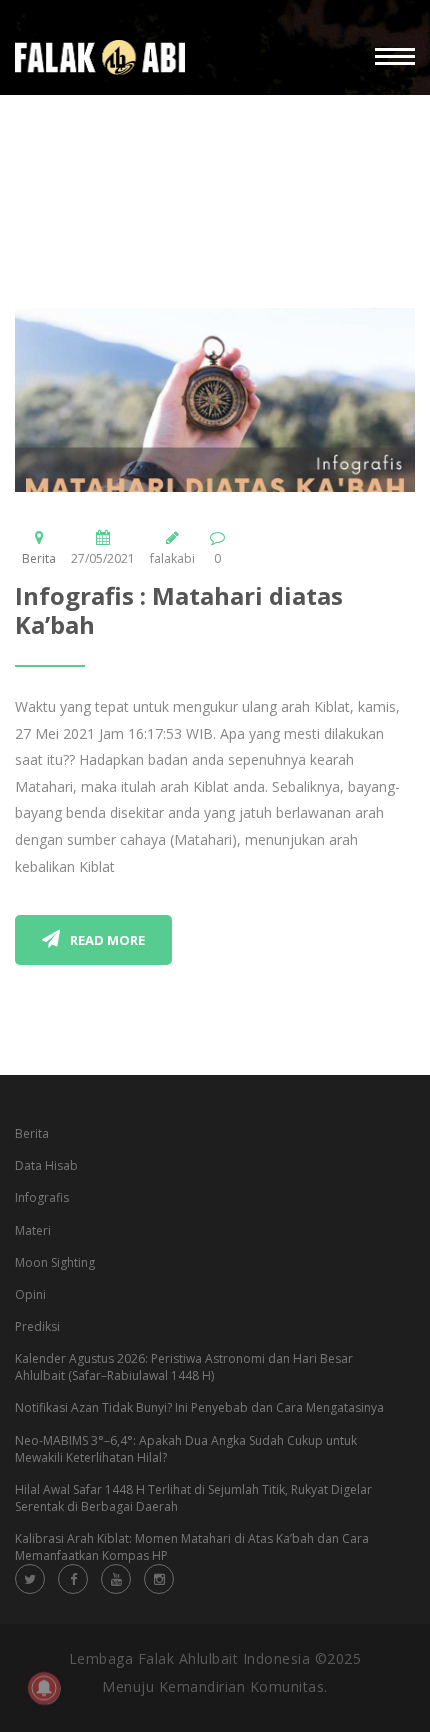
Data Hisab (46, 1165)
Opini (30, 1294)
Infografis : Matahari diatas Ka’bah (179, 610)
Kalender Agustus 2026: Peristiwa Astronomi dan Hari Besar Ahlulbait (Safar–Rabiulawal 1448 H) (184, 1367)
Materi (33, 1230)
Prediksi (37, 1326)
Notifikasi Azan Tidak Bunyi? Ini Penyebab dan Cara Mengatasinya (199, 1407)
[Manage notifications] (44, 1688)
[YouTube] (116, 1579)
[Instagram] (159, 1579)
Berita (39, 558)
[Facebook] (73, 1579)
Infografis (42, 1197)
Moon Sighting (55, 1262)
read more (107, 940)
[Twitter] (30, 1579)
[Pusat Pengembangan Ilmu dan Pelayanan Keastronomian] (100, 57)
